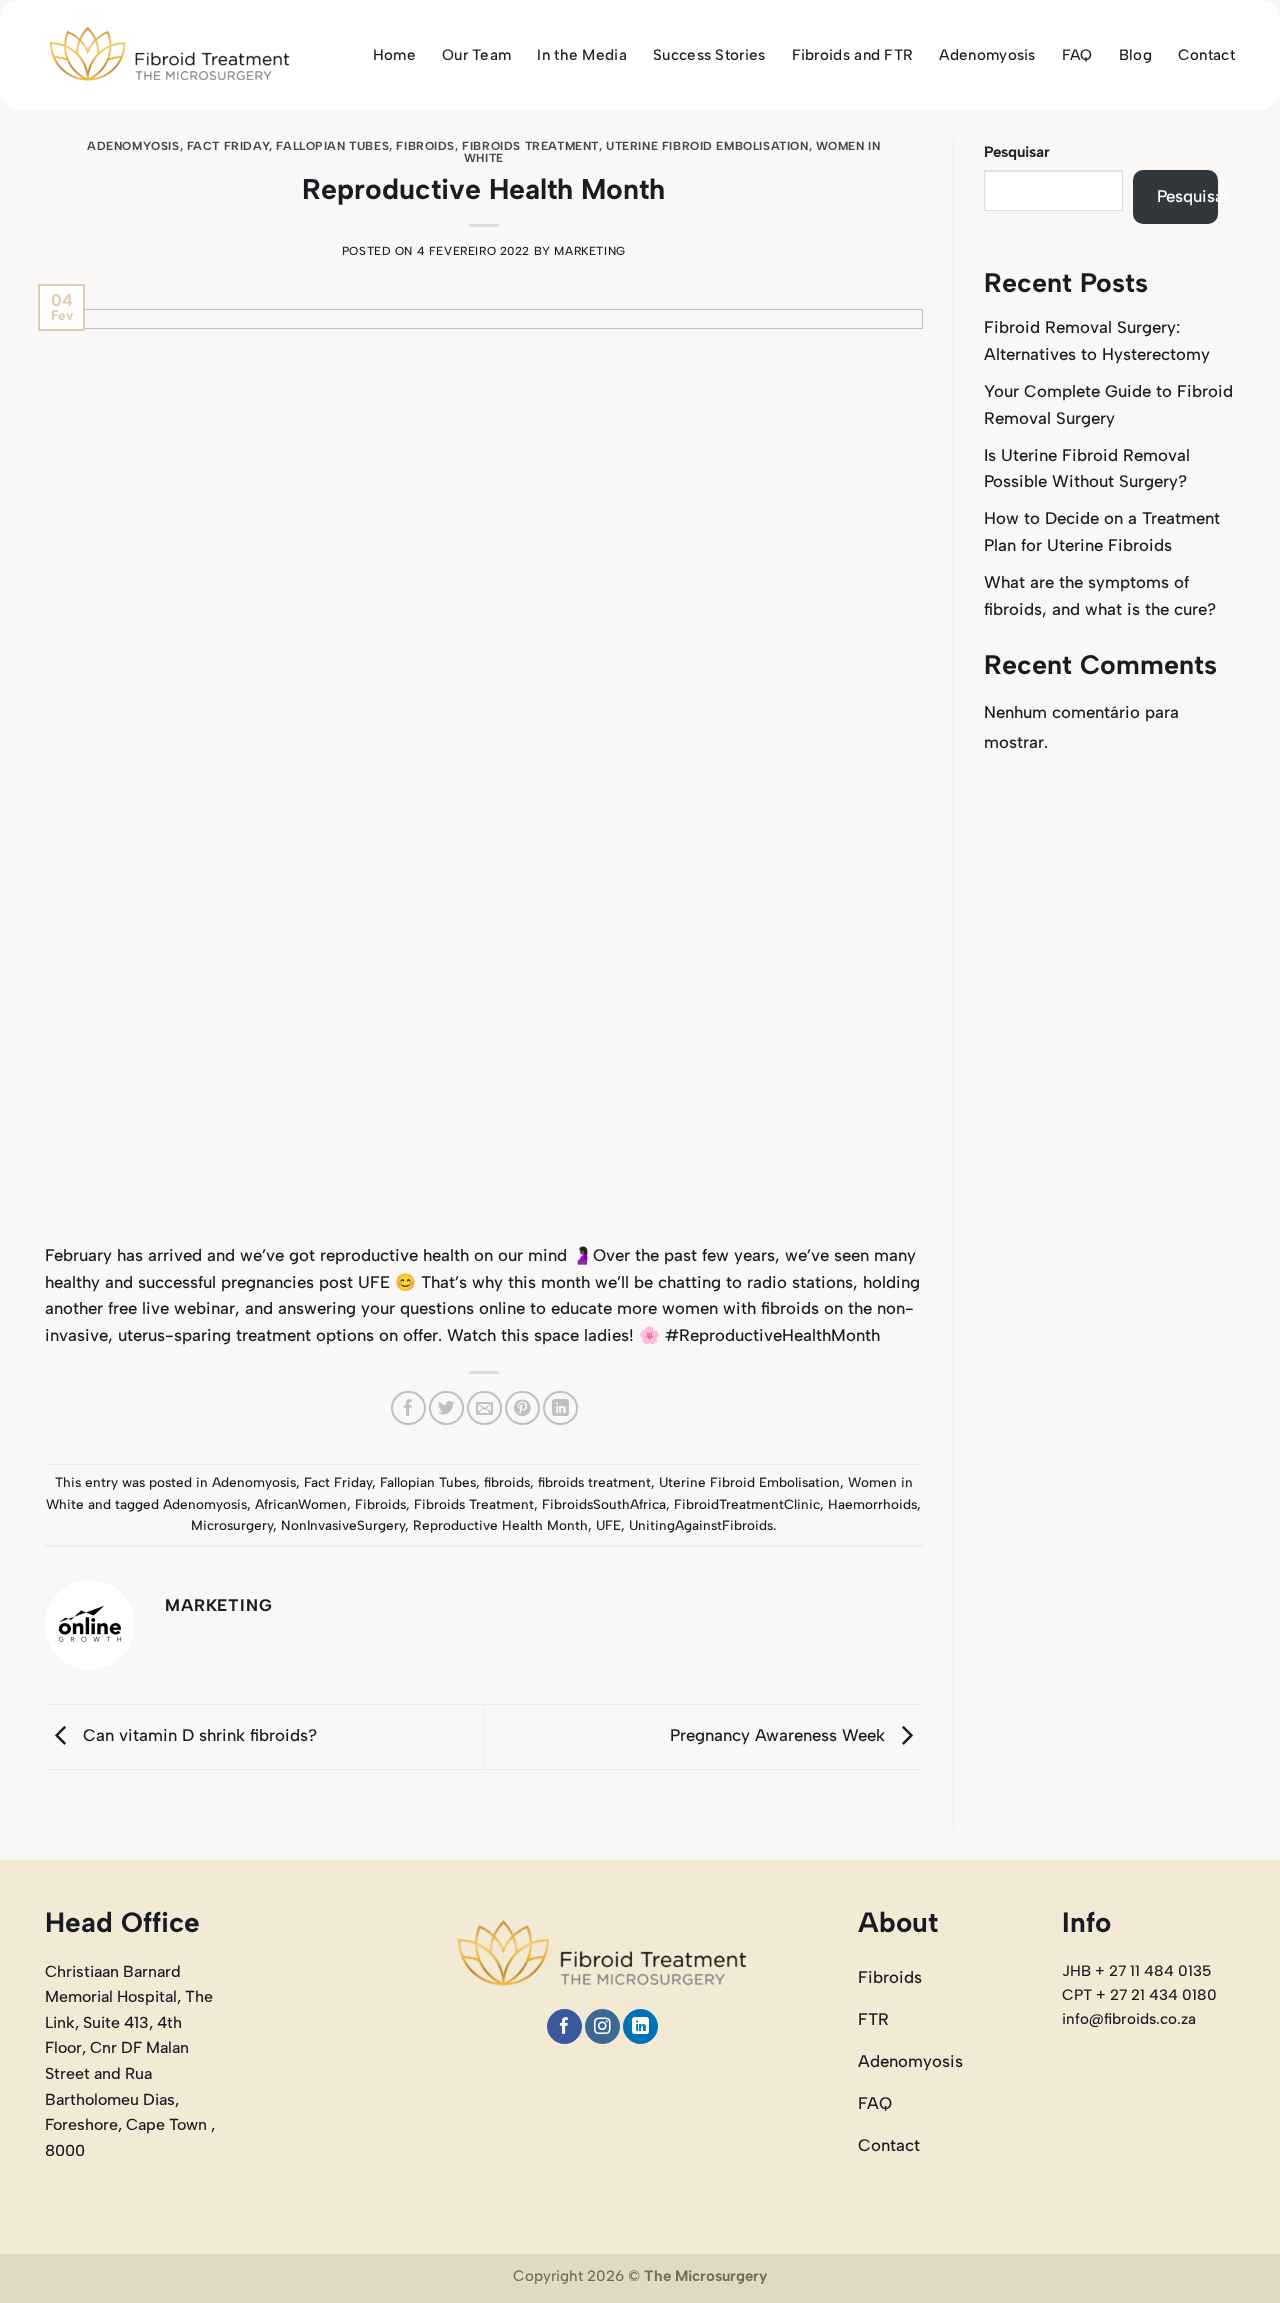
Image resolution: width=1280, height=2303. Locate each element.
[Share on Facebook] (408, 1408)
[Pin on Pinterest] (522, 1408)
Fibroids (380, 1504)
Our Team (476, 55)
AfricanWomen (301, 1504)
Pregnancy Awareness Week (780, 1735)
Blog (1135, 55)
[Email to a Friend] (484, 1408)
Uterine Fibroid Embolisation (707, 146)
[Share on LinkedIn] (560, 1408)
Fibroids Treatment (474, 1504)
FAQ (1077, 55)
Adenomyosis (987, 55)
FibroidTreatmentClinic (747, 1504)
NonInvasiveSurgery (343, 1525)
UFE (608, 1525)
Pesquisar (1017, 152)
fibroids (425, 146)
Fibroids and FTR (853, 55)
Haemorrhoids (872, 1504)
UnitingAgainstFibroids (701, 1525)
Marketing (589, 251)
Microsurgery (232, 1525)
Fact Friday (228, 146)
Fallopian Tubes (332, 146)
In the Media (582, 55)
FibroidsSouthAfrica (604, 1504)
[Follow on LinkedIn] (640, 2026)
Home (394, 55)
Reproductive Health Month (500, 1525)
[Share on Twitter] (446, 1408)
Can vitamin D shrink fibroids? (197, 1735)
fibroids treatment (530, 146)
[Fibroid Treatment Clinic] (170, 55)
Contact (1206, 55)
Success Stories (709, 55)
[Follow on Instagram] (602, 2026)
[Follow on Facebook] (564, 2026)
